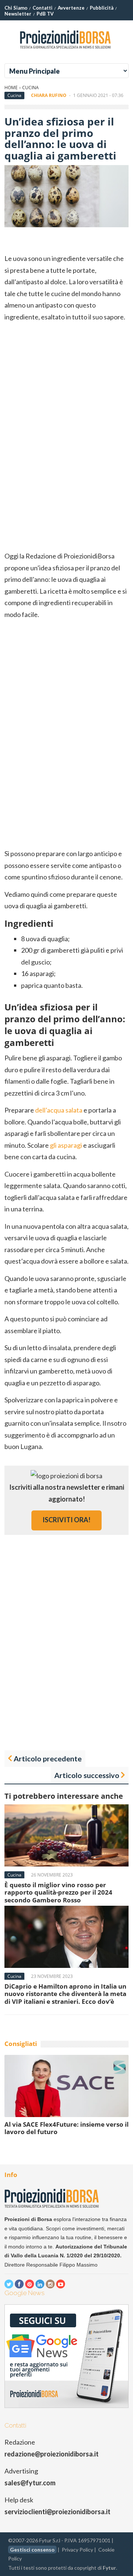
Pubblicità (102, 8)
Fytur (109, 2568)
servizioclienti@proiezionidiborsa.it (57, 2512)
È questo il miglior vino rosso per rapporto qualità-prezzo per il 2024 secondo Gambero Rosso (58, 1892)
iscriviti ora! (66, 1520)
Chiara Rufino (49, 95)
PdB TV (45, 14)
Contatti (42, 8)
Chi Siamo (16, 8)
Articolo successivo (87, 1775)
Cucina (30, 88)
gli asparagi (66, 1145)
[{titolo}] (66, 51)
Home (11, 88)
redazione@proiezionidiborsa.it (52, 2454)
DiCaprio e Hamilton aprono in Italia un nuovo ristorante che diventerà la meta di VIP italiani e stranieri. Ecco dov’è (65, 1994)
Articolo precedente (48, 1758)
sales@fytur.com (30, 2483)
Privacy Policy (77, 2550)
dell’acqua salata (59, 1110)
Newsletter (18, 14)
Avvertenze (71, 8)
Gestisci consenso (32, 2550)
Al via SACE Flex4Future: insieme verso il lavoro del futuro (66, 2128)
